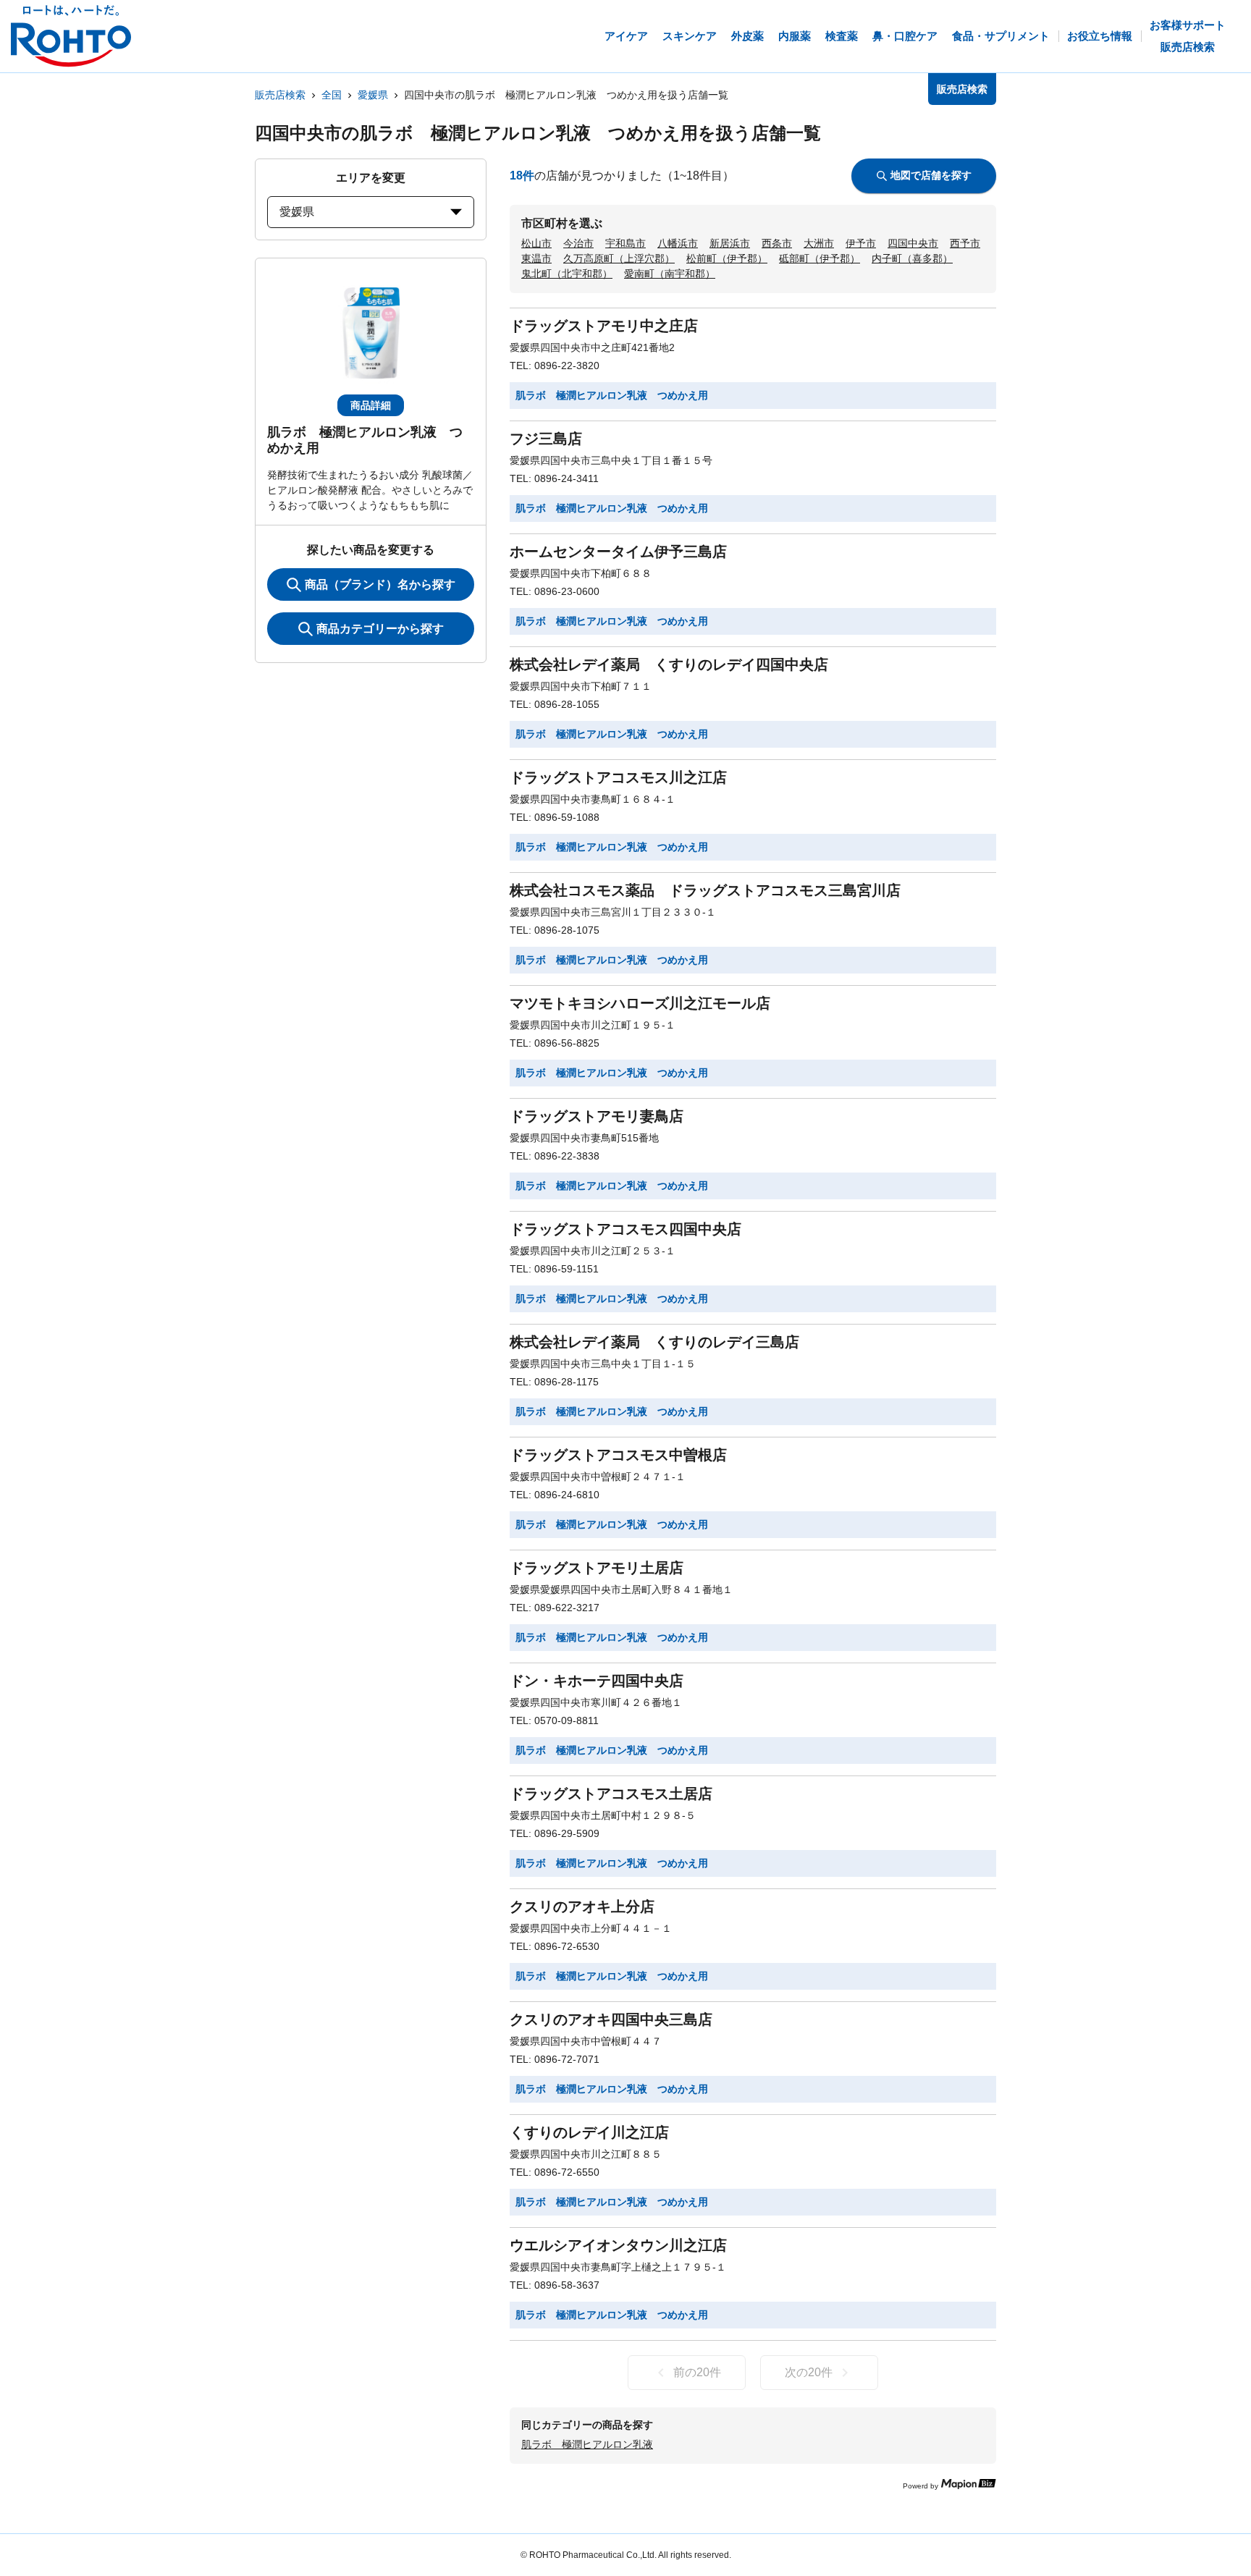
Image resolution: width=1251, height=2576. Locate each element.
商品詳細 (371, 405)
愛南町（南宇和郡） (670, 274)
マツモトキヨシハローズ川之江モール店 (640, 1003)
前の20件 (697, 2372)
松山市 (536, 243)
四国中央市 (913, 243)
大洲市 (819, 243)
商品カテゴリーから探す (380, 629)
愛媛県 (373, 95)
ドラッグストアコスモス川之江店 (618, 777)
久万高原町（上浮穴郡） (619, 258)
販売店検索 (280, 95)
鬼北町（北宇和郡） (567, 274)
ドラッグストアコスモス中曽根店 (618, 1455)
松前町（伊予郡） (727, 258)
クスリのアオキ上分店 (582, 1906)
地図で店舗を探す (931, 175)
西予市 (965, 243)
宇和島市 (625, 243)
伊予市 (861, 243)
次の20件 (809, 2372)
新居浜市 (730, 243)
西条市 (777, 243)
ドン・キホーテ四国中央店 (597, 1681)
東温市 (536, 258)
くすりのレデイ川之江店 (589, 2132)
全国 (332, 95)
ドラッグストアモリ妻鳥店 (597, 1116)
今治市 (578, 243)
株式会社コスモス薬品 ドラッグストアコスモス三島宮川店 (705, 890)
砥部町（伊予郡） (820, 258)
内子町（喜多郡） (912, 258)
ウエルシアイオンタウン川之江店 (618, 2245)
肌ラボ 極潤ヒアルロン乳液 (587, 2444)
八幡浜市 (678, 243)
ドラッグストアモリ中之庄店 (604, 326)
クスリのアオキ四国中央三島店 (611, 2019)
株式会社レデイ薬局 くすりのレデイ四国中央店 (669, 664)
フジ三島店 (546, 439)
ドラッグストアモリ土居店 (597, 1568)
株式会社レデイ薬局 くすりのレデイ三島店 (654, 1342)
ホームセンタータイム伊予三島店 (618, 552)
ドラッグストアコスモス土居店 (611, 1794)
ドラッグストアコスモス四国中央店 (625, 1229)
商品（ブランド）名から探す (380, 584)
